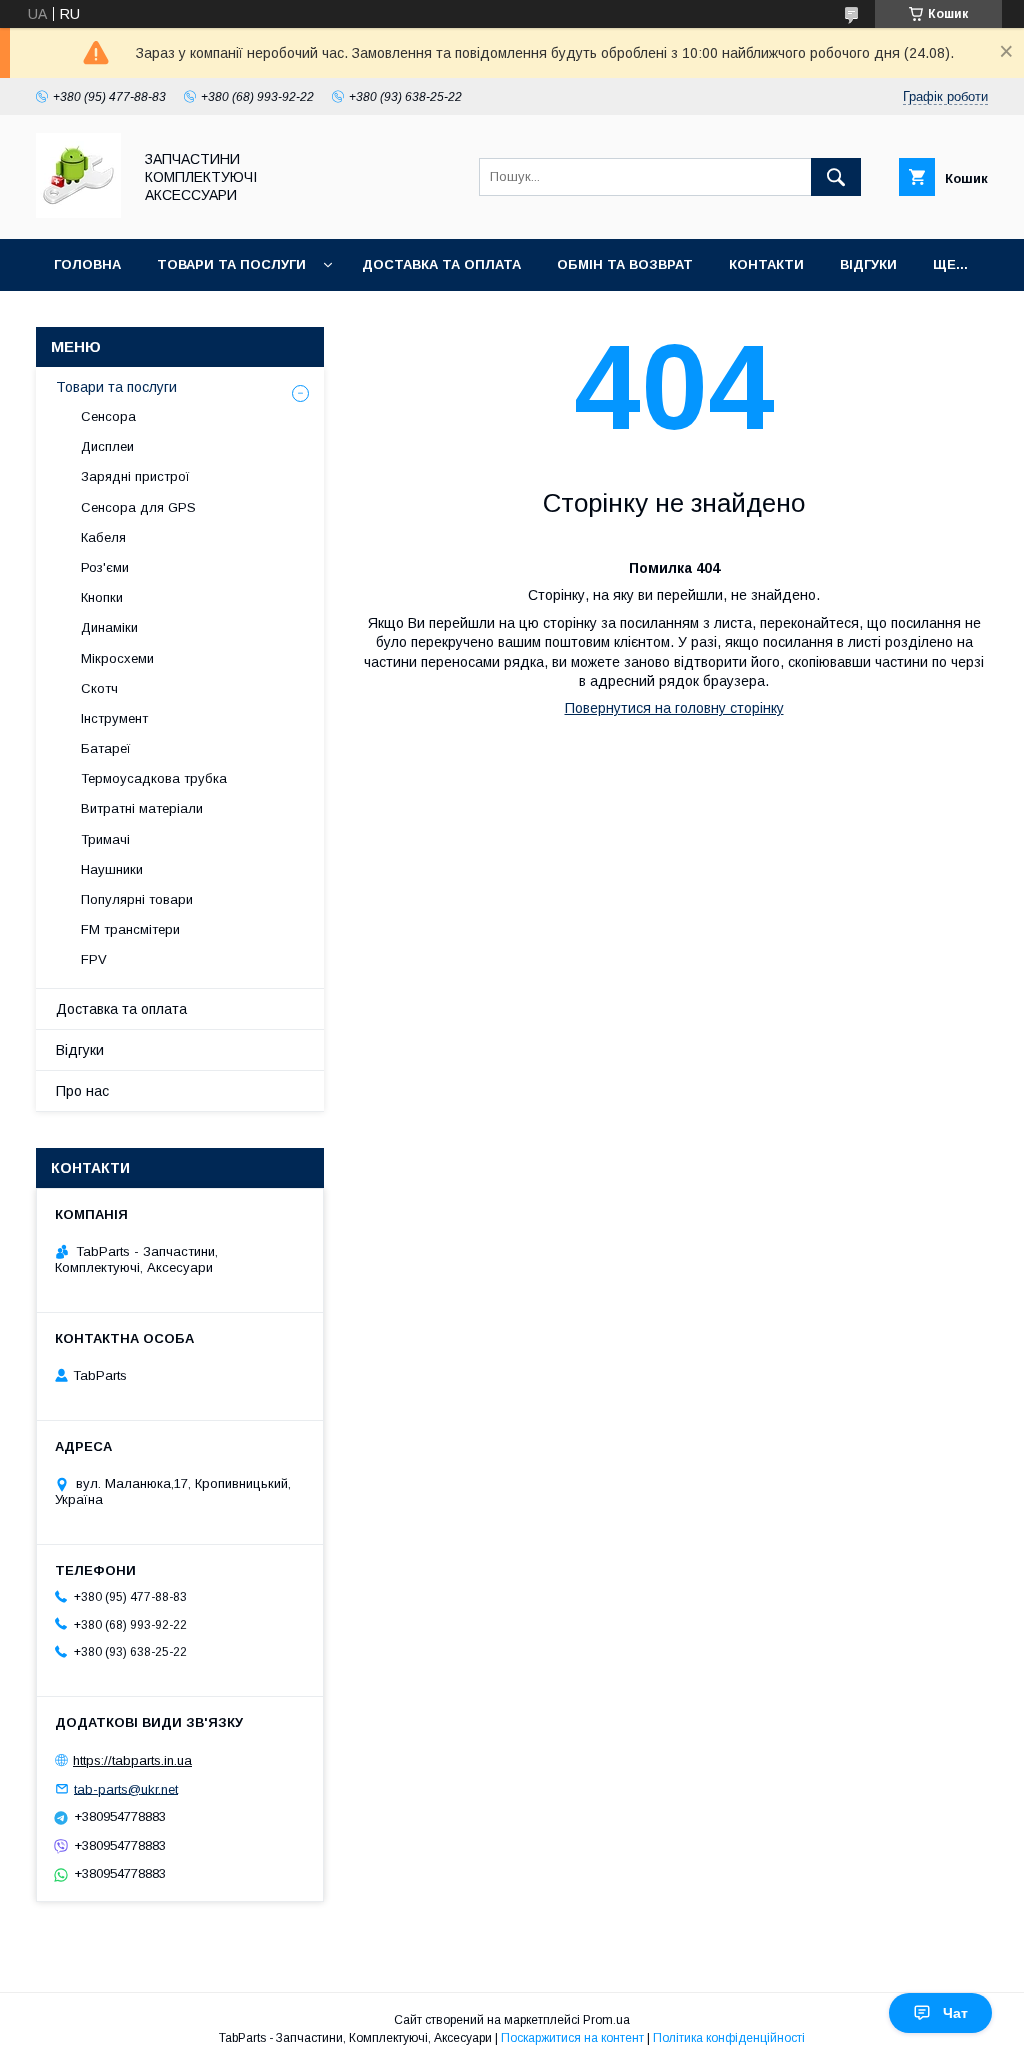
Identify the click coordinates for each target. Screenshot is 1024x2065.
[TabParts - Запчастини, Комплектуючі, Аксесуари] (78, 213)
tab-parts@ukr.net (126, 1788)
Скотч (99, 688)
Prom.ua (606, 2020)
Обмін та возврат (625, 264)
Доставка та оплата (441, 264)
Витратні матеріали (142, 808)
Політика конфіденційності (729, 2038)
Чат (955, 2013)
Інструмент (114, 718)
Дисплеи (107, 446)
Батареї (106, 748)
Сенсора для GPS (138, 507)
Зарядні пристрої (135, 476)
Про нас (82, 1091)
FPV (94, 959)
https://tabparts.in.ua (132, 1760)
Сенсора (108, 416)
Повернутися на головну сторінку (674, 708)
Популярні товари (137, 899)
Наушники (112, 869)
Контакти (766, 264)
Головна (87, 264)
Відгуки (868, 264)
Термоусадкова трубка (154, 778)
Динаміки (109, 627)
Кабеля (103, 537)
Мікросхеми (117, 658)
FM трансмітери (130, 929)
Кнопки (102, 597)
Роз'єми (105, 567)
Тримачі (105, 839)
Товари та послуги (231, 264)
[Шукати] (836, 177)
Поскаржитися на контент (572, 2038)
